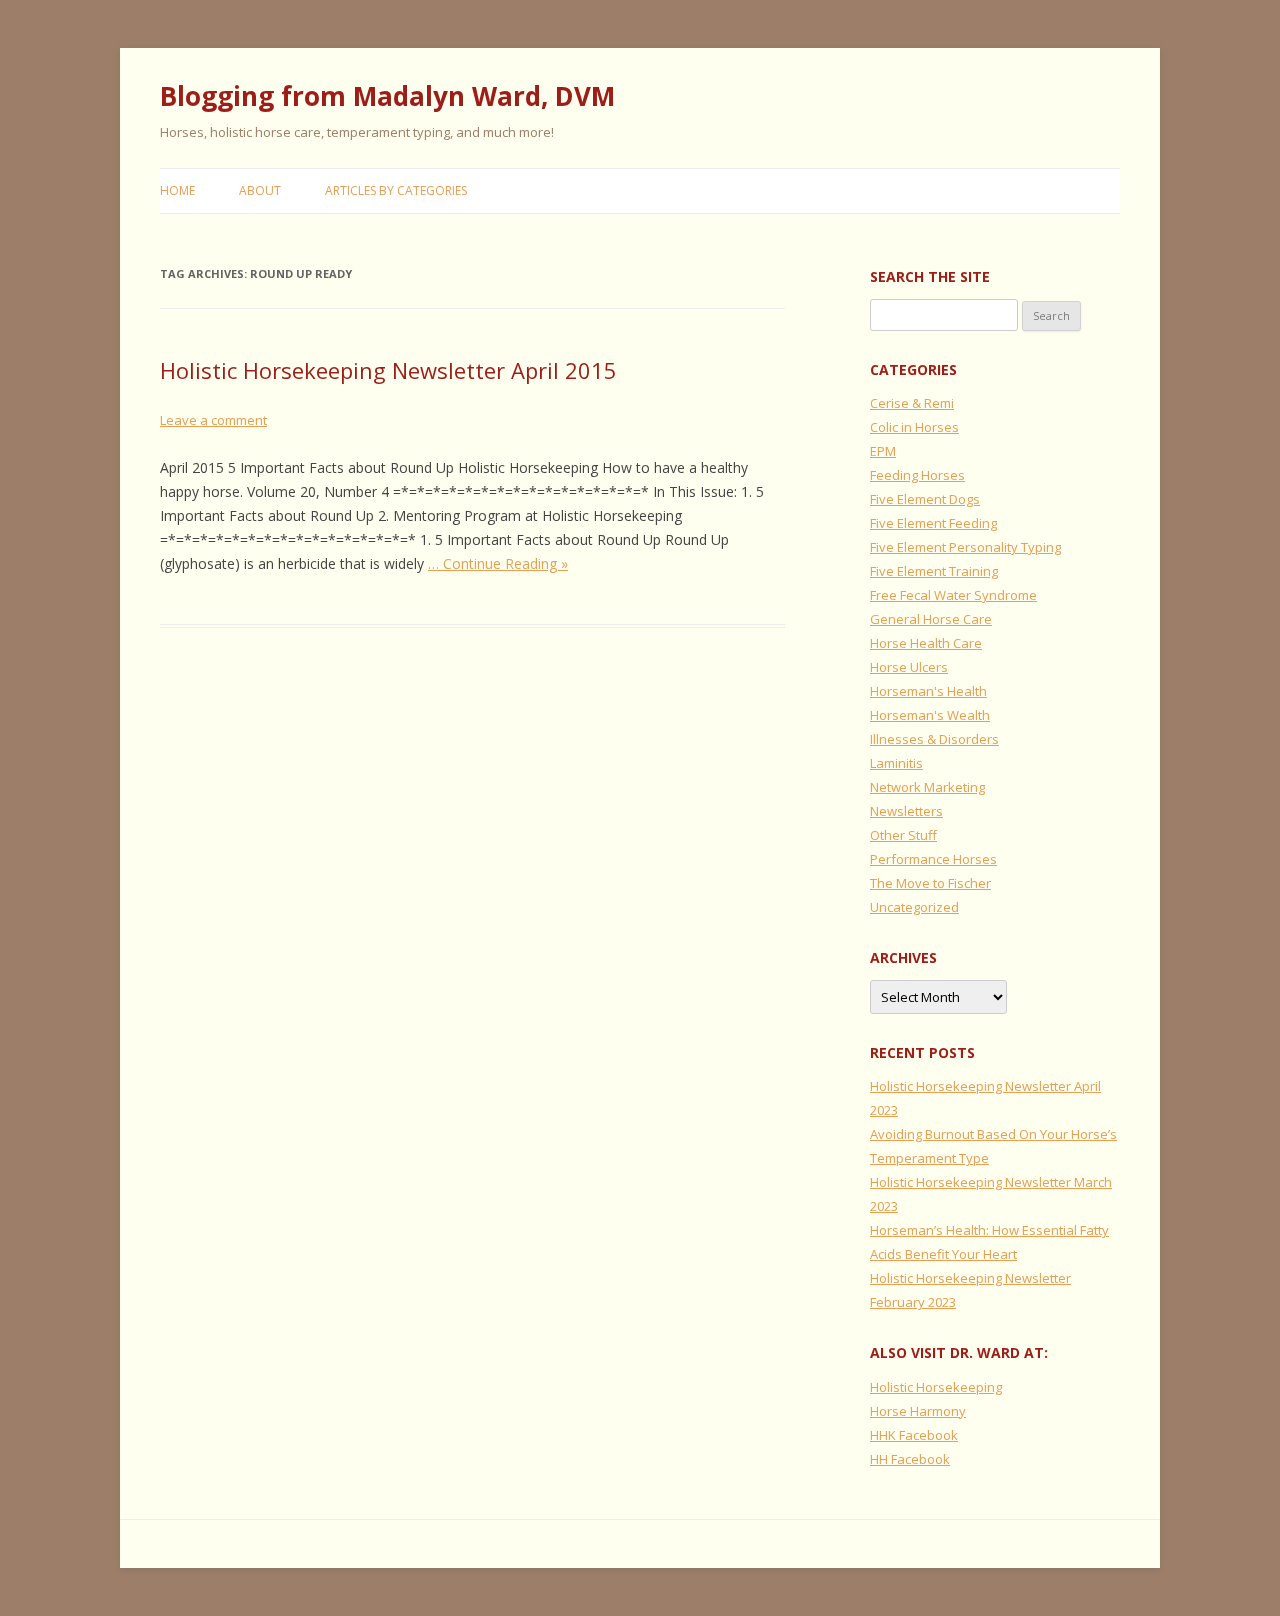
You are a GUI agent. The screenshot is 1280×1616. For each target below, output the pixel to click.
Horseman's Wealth (930, 715)
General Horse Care (931, 619)
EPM (883, 451)
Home (177, 190)
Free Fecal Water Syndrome (953, 595)
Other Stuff (903, 835)
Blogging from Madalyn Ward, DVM (387, 96)
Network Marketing (927, 787)
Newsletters (906, 811)
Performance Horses (933, 859)
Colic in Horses (914, 427)
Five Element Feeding (933, 523)
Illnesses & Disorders (934, 739)
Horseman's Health (928, 691)
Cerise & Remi (912, 403)
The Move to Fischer (930, 883)
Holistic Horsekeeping (936, 1387)
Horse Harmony (918, 1411)
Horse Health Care (926, 643)
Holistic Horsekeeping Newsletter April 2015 (388, 370)
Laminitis (896, 763)
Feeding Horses (917, 475)
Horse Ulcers (909, 667)
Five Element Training (934, 571)
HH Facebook (910, 1459)
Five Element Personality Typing (965, 547)
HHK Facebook (914, 1435)
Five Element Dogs (925, 499)
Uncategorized (914, 907)
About (260, 190)
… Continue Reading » (498, 563)
